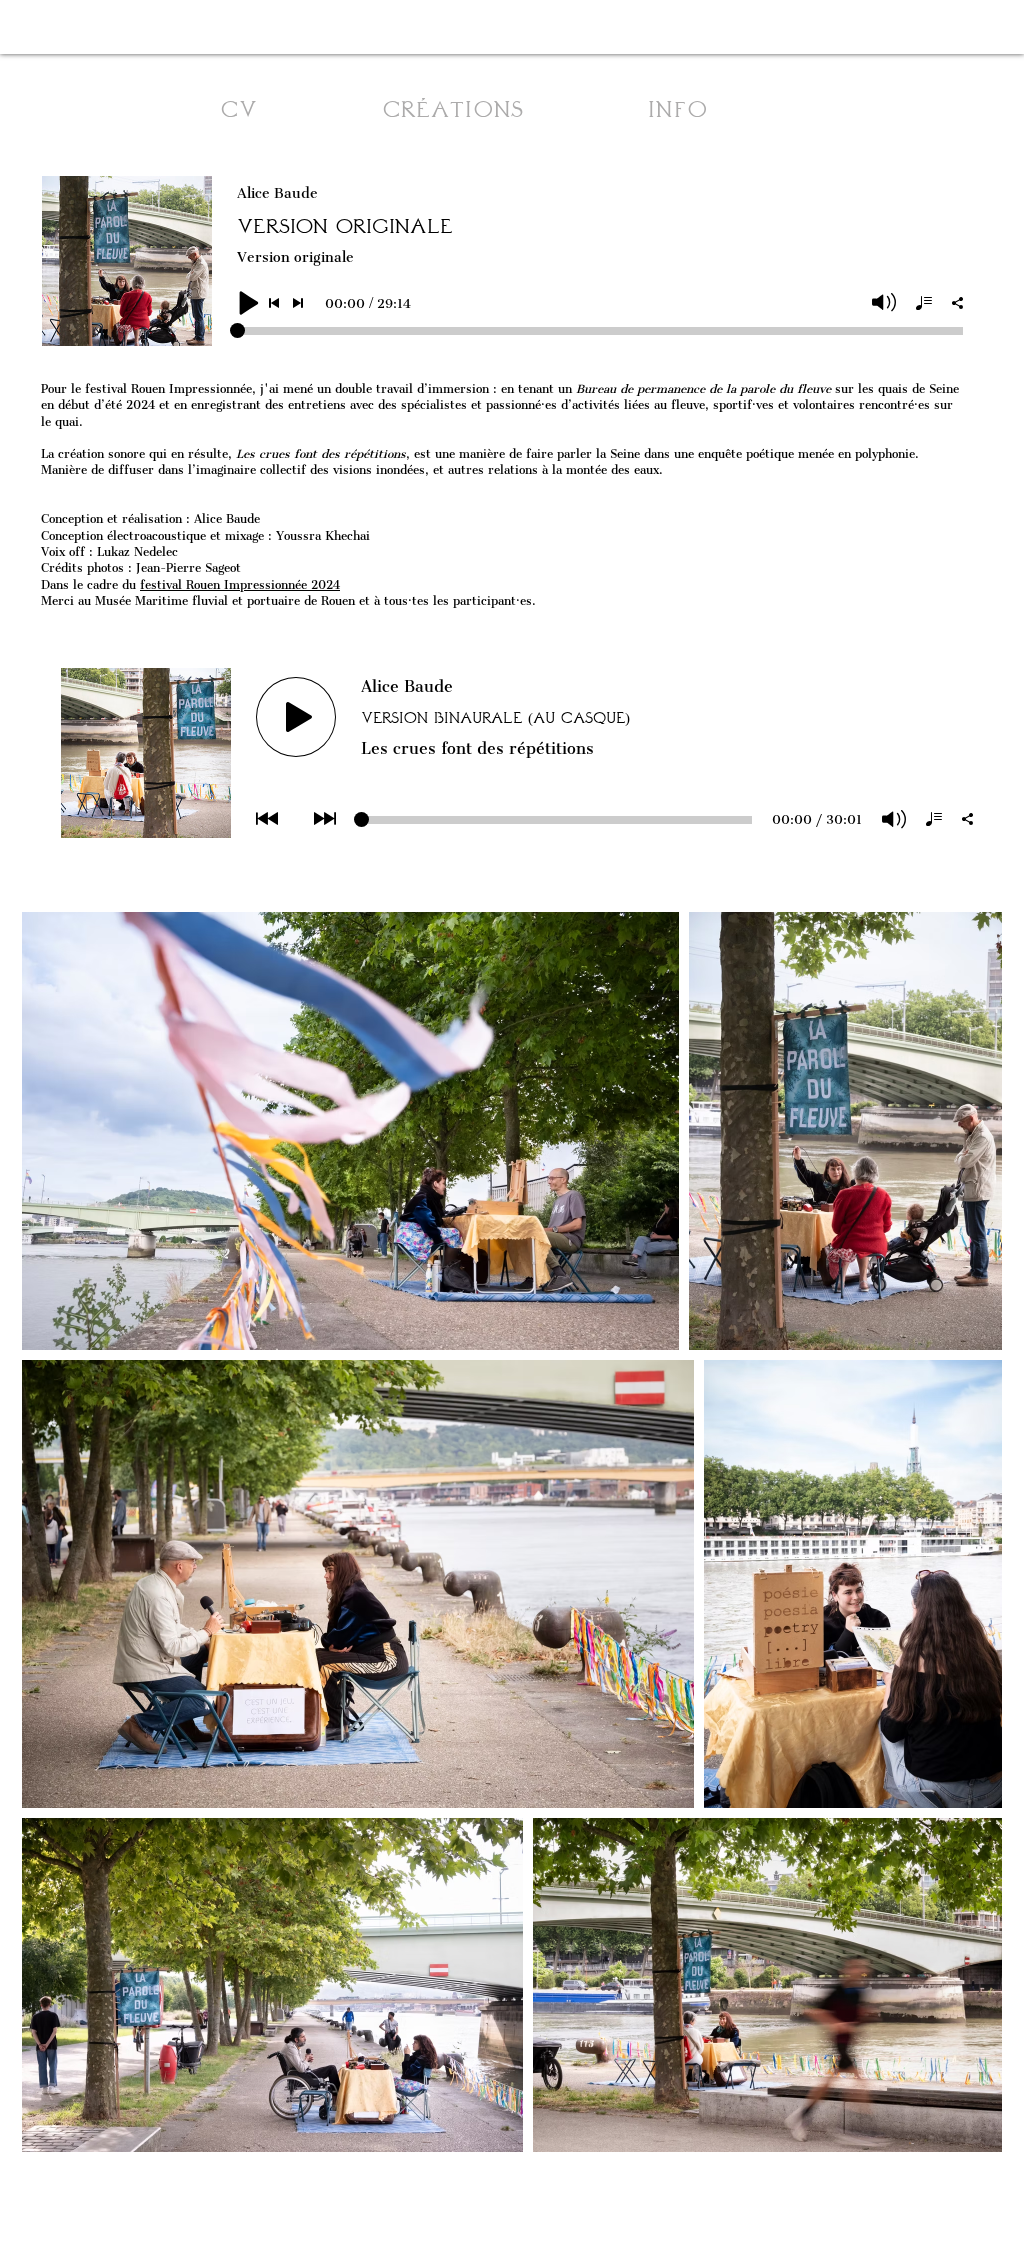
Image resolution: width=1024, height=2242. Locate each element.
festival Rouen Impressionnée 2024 (240, 585)
